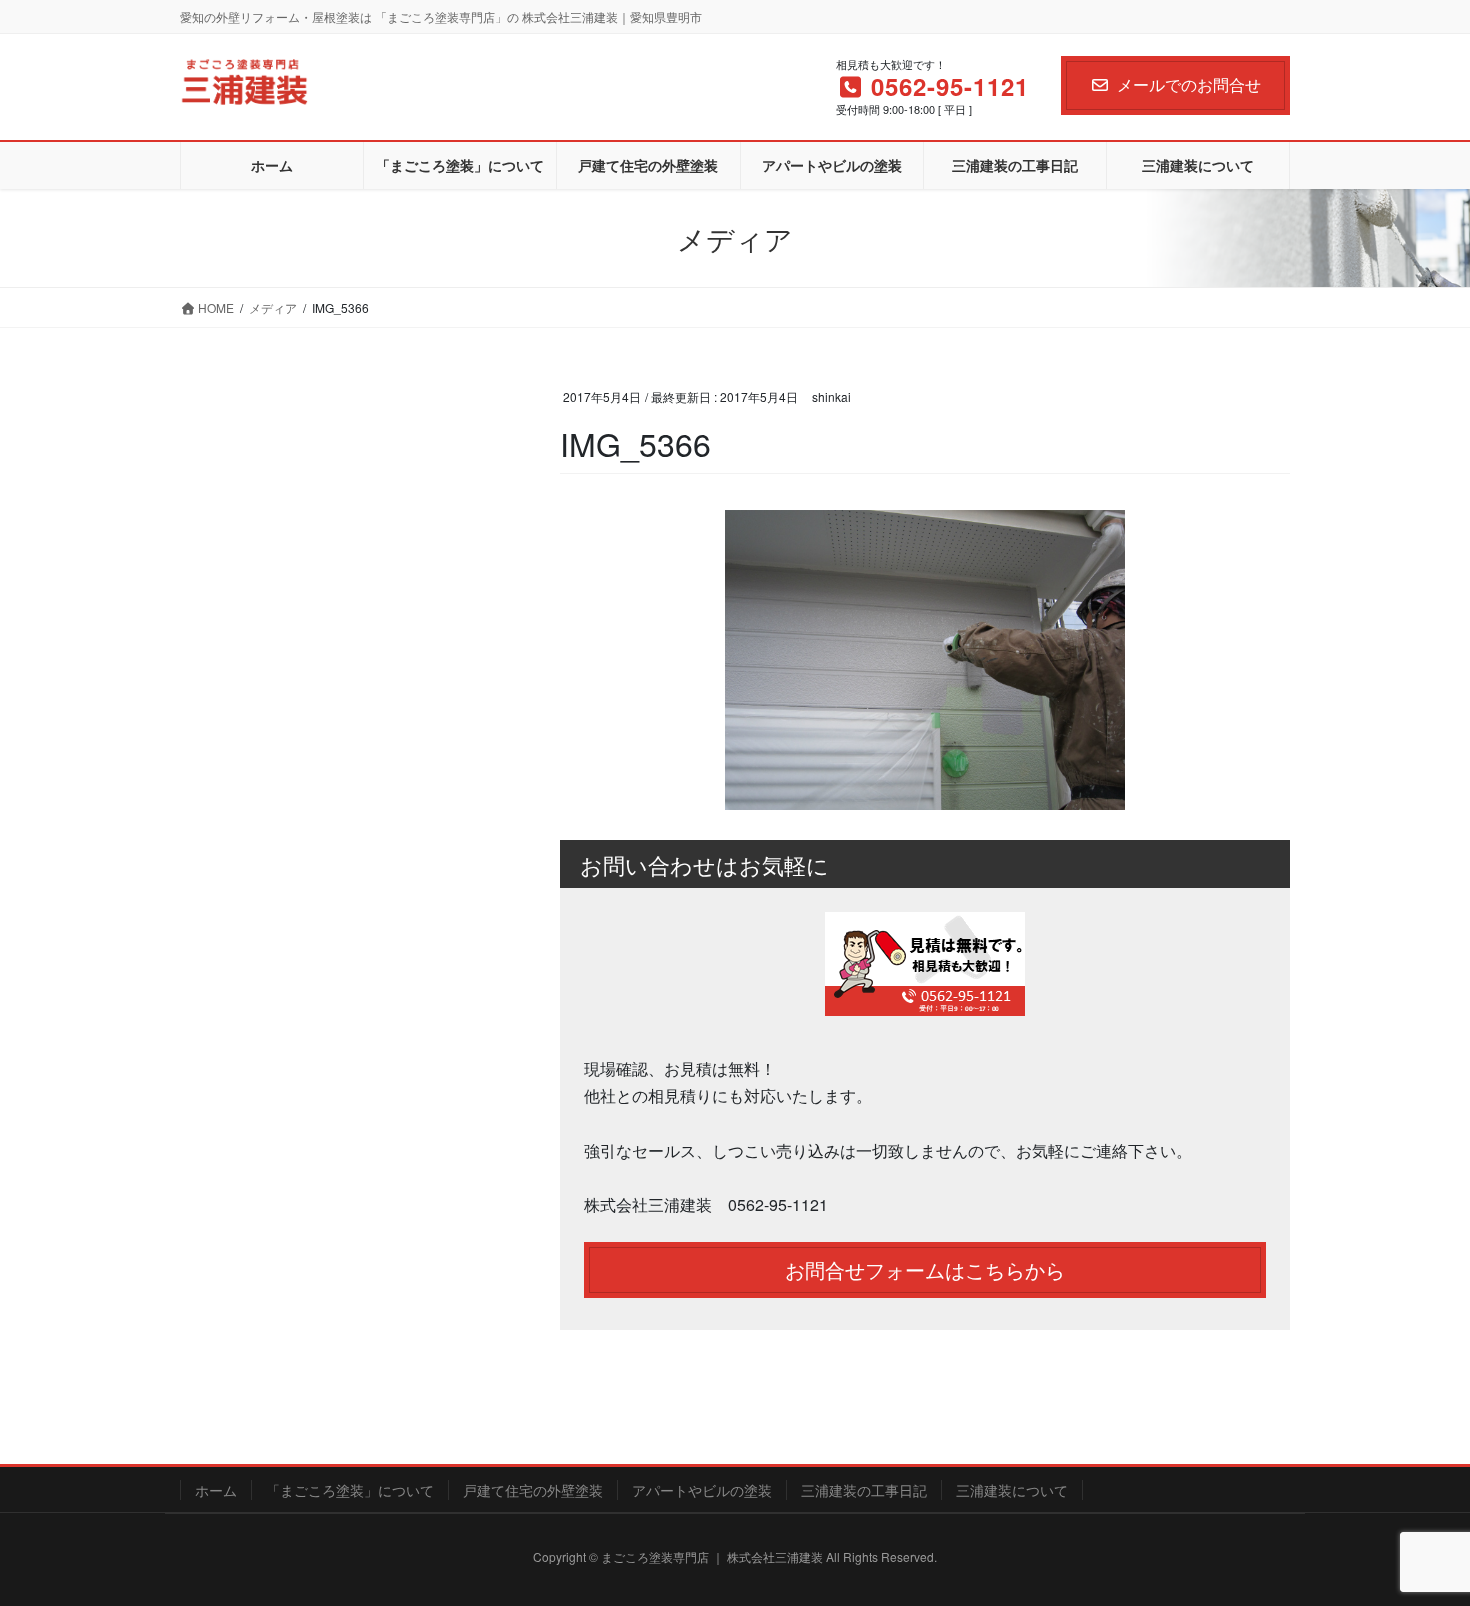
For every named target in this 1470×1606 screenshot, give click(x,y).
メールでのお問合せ (1189, 84)
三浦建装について (1012, 1490)
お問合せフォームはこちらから (925, 1269)
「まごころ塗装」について (350, 1490)
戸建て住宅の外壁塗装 (533, 1490)
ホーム (216, 1490)
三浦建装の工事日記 (864, 1490)
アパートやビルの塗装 (702, 1490)
